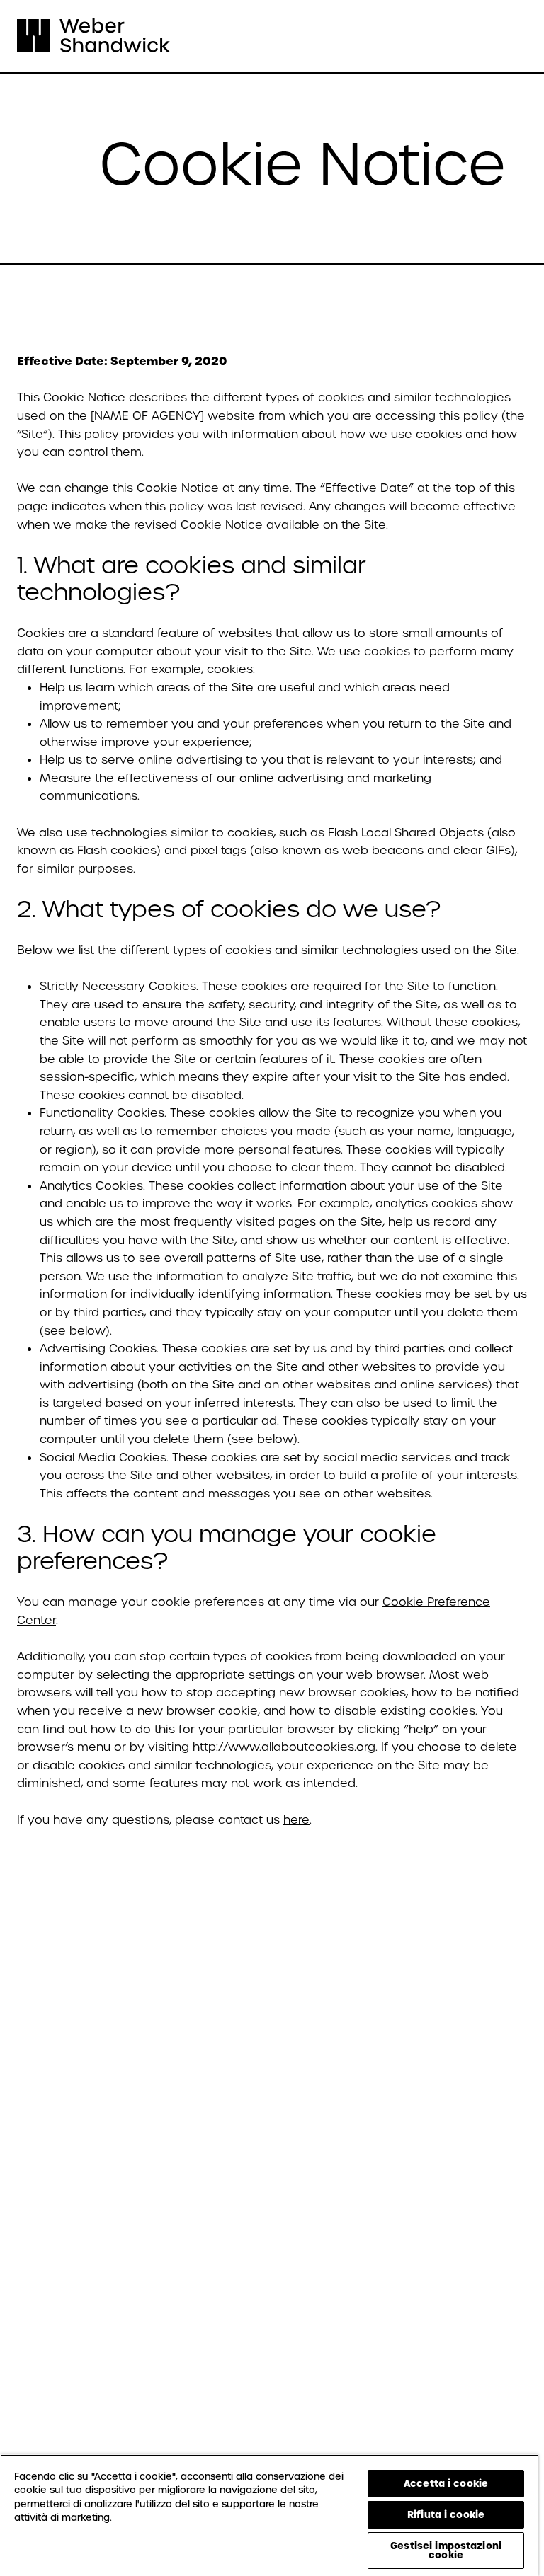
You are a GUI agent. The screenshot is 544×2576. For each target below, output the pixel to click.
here (296, 1820)
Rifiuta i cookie (446, 2514)
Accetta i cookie (446, 2483)
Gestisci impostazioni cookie (446, 2550)
